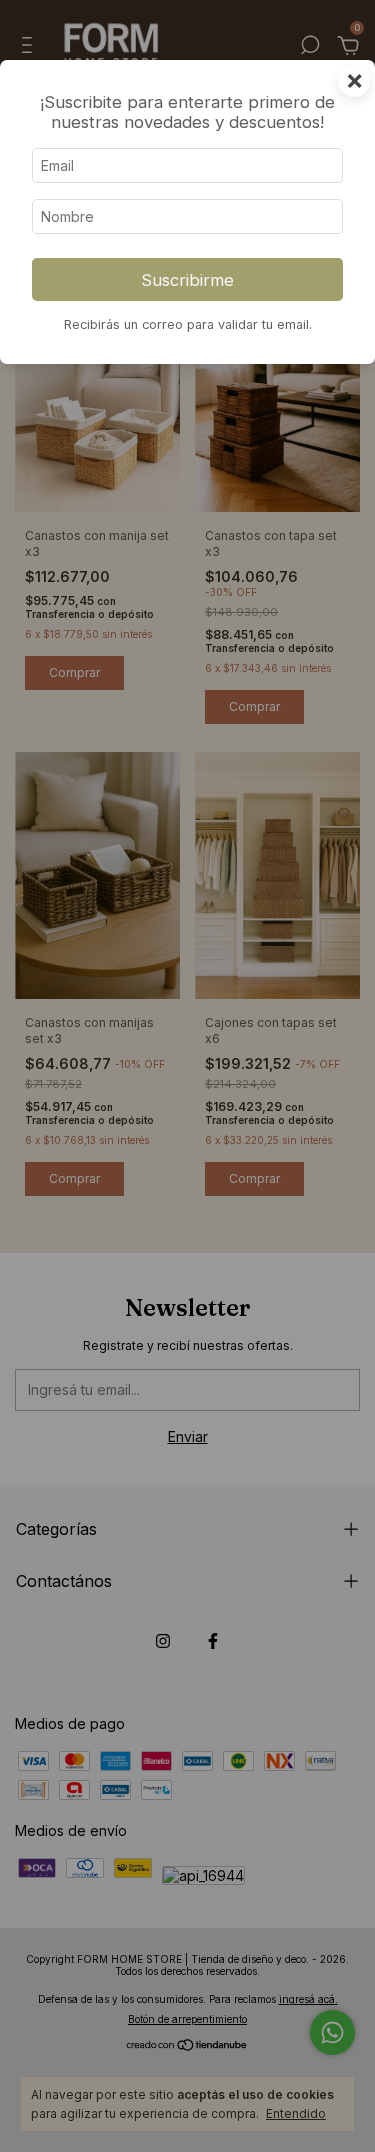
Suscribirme (187, 280)
